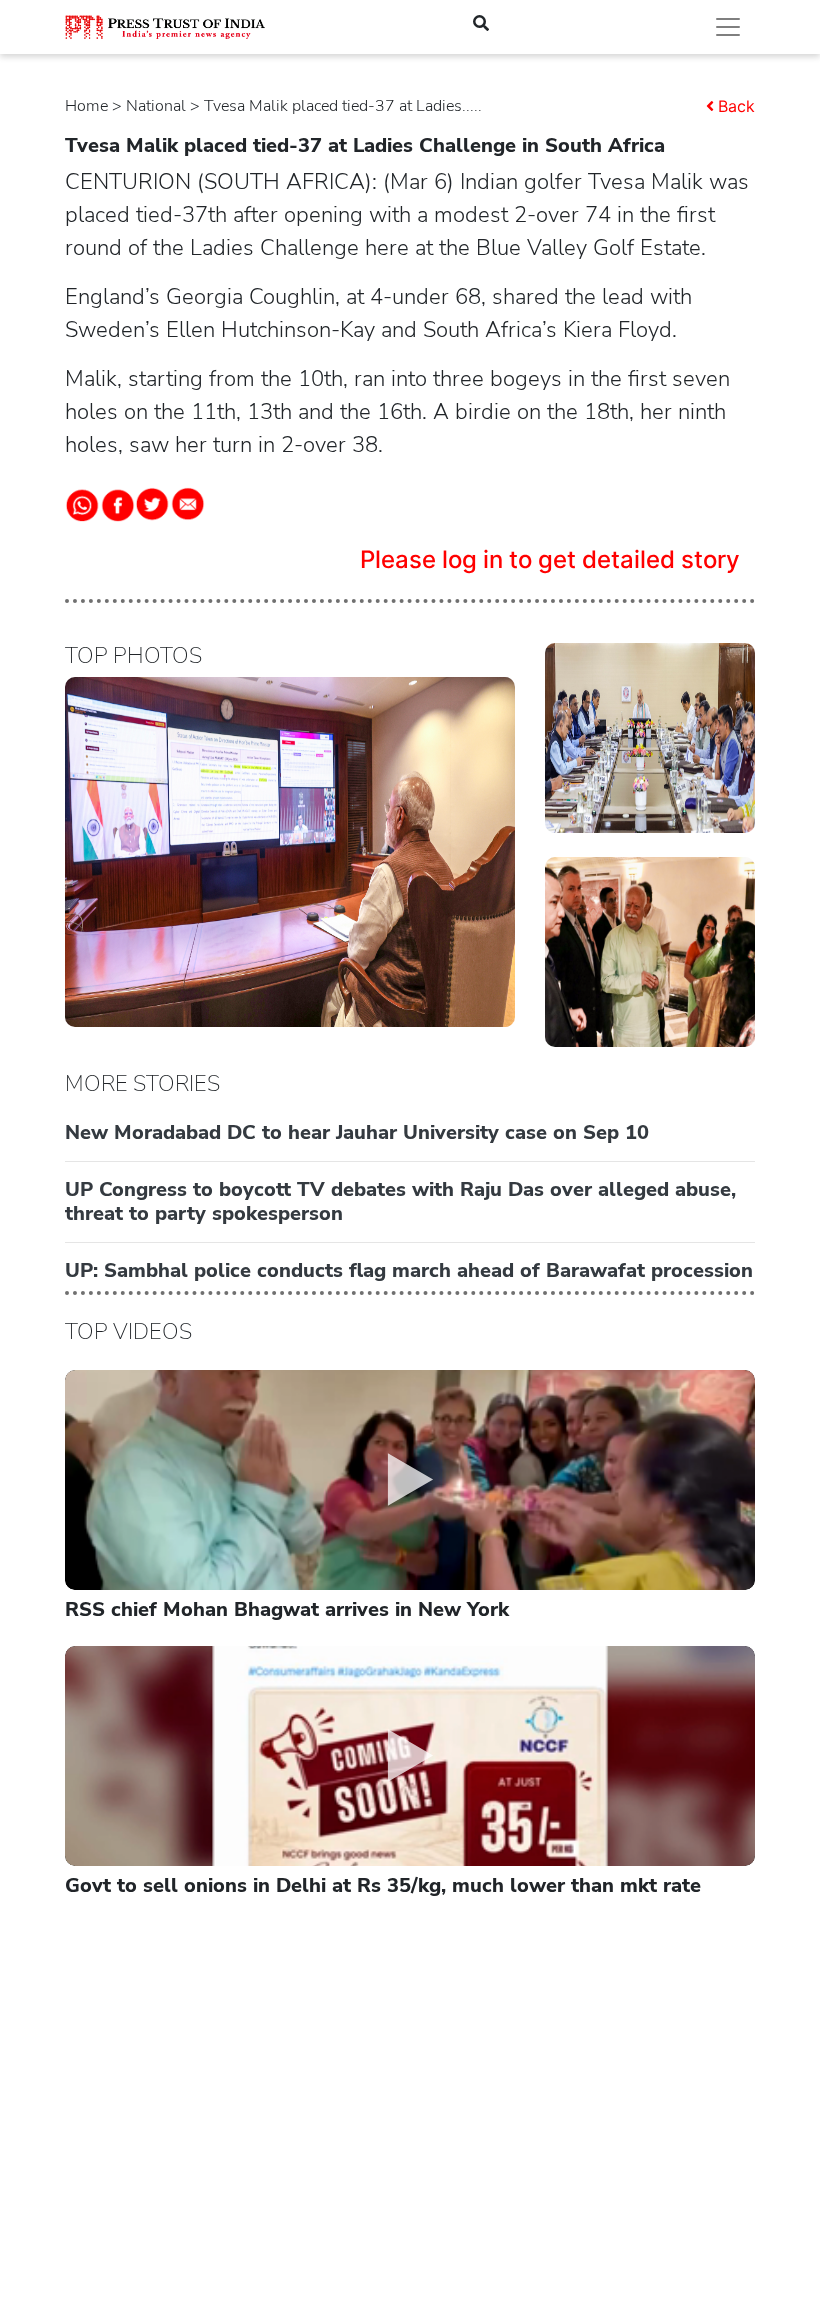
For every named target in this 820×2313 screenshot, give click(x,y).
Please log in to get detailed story (550, 559)
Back (736, 106)
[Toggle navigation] (728, 27)
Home (86, 106)
